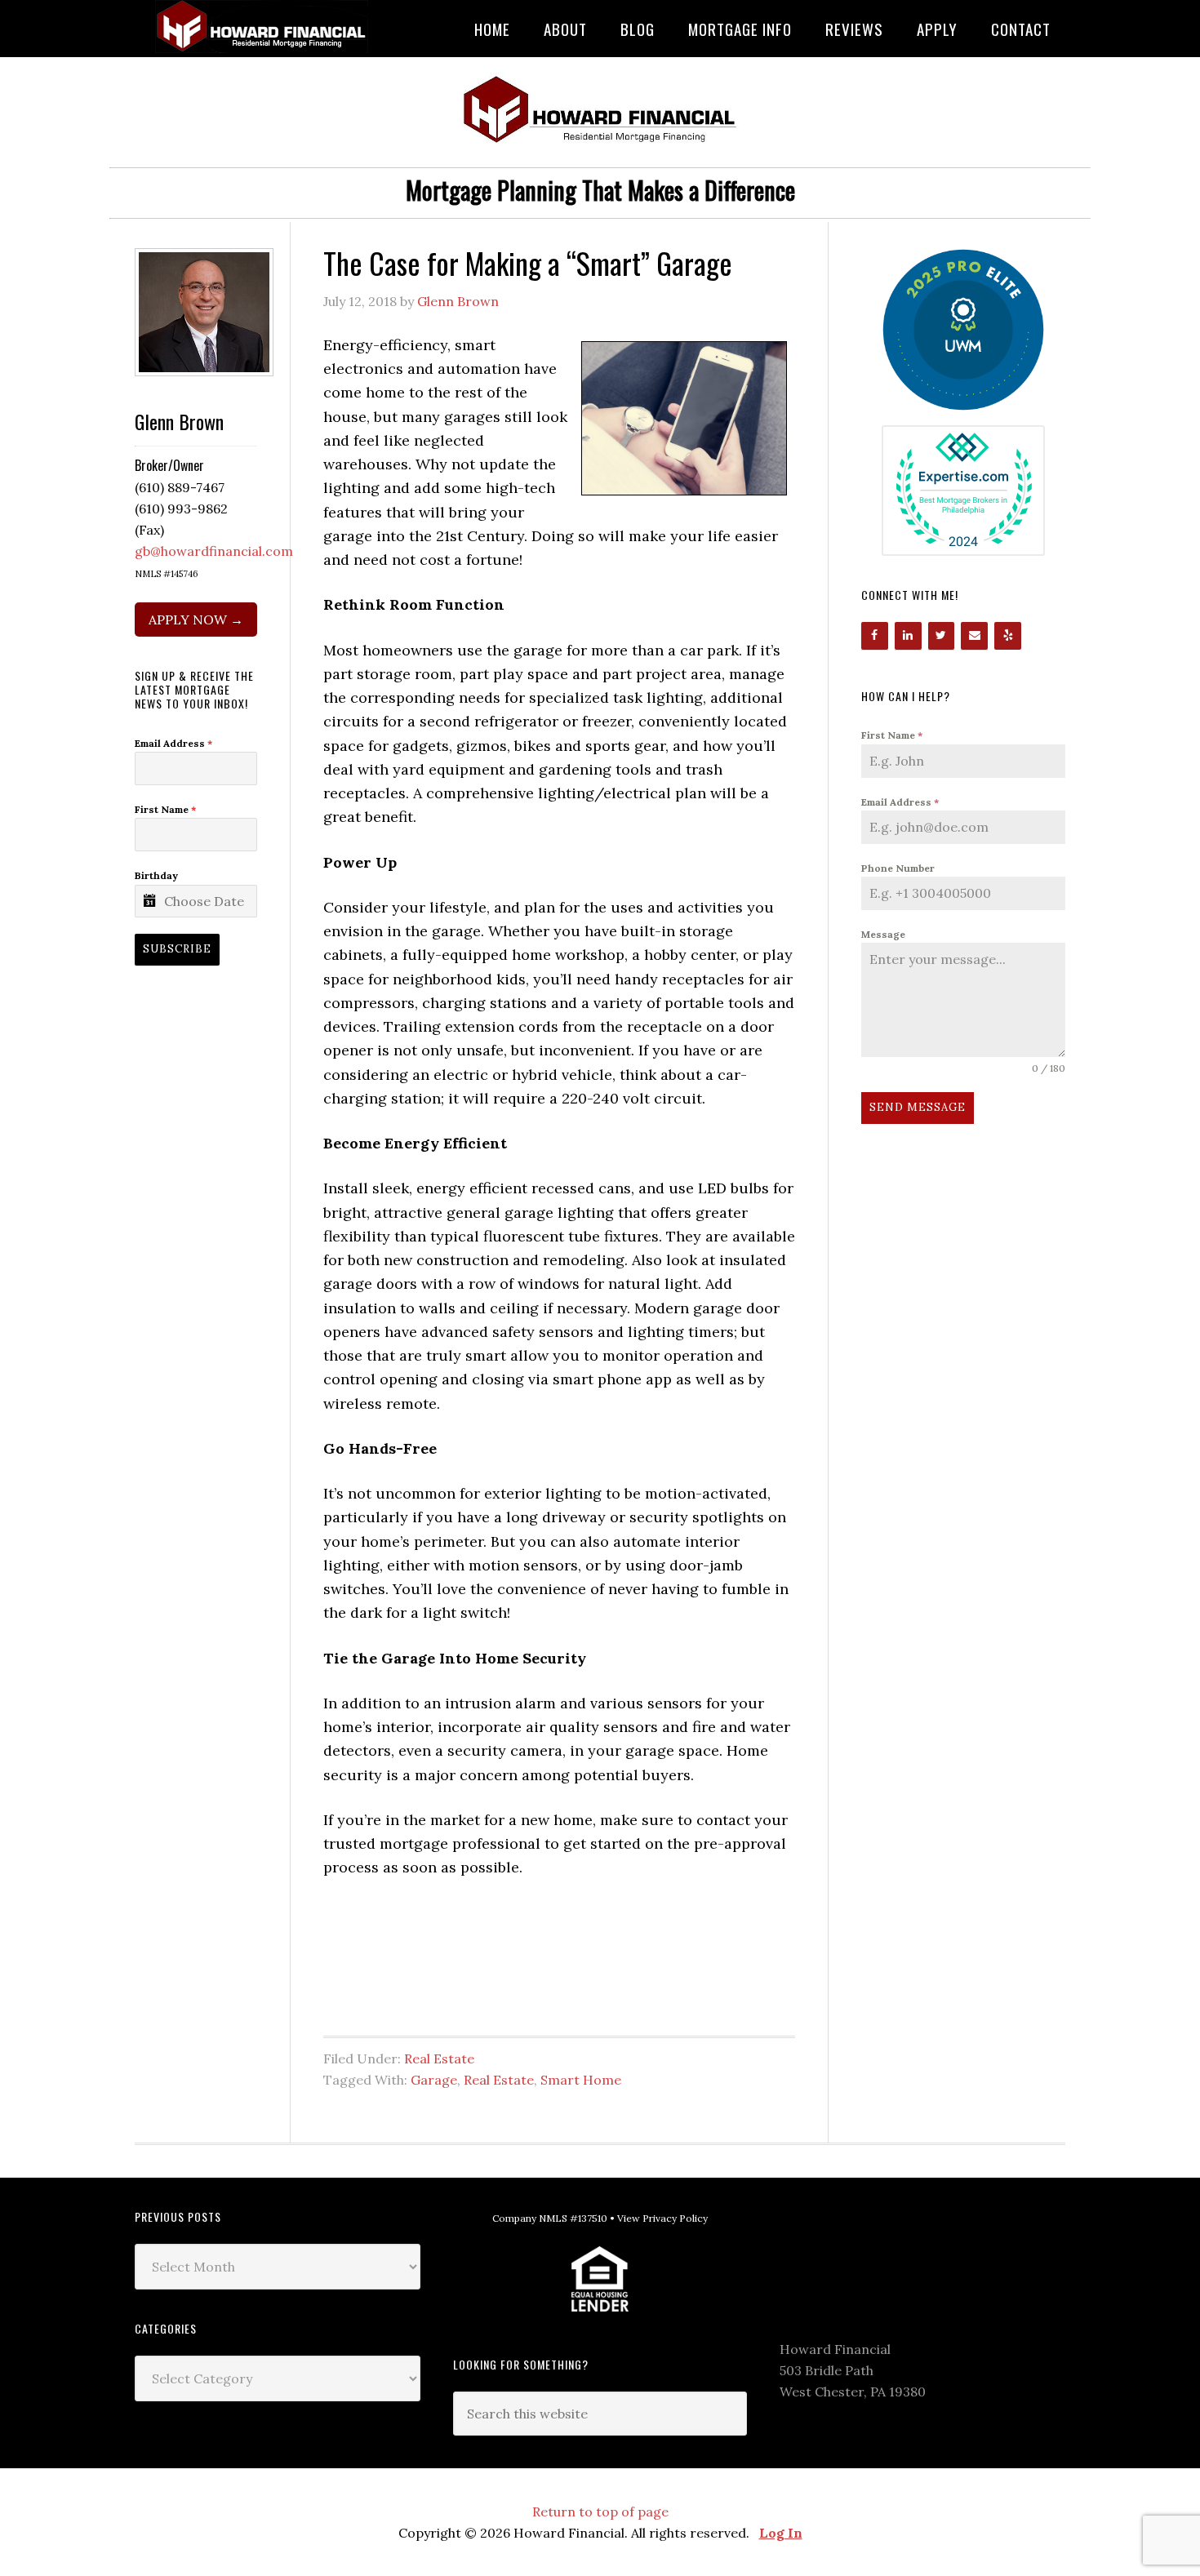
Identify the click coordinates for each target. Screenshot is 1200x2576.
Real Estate (439, 2059)
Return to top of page (600, 2512)
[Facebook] (875, 636)
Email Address (900, 802)
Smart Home (581, 2080)
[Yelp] (1008, 636)
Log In (781, 2533)
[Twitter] (942, 636)
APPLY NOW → (196, 620)
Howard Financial (265, 27)
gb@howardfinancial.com (214, 551)
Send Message (918, 1107)
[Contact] (974, 636)
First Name (892, 735)
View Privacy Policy (662, 2218)
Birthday (156, 875)
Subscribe (177, 949)
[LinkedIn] (908, 636)
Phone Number (898, 868)
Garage (434, 2080)
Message (883, 934)
